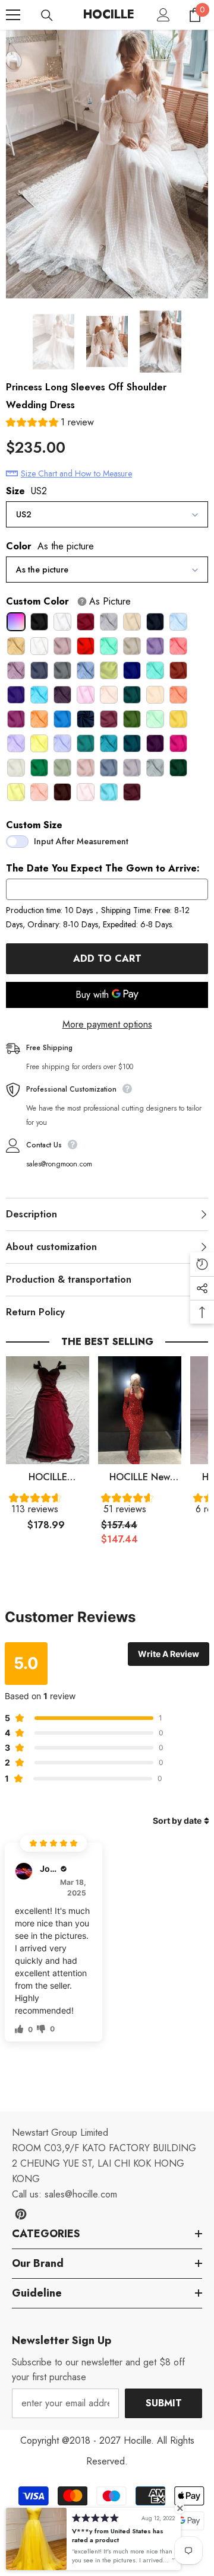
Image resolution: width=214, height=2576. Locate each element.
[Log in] (163, 15)
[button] (50, 424)
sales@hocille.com (81, 2194)
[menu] (13, 15)
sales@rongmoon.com (59, 1164)
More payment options (107, 1024)
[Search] (47, 15)
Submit (164, 2403)
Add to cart (107, 958)
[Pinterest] (21, 2214)
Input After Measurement (81, 841)
